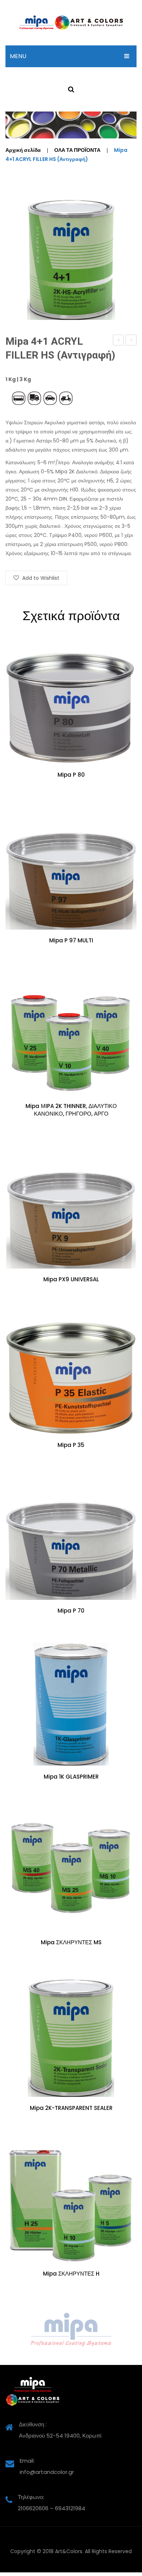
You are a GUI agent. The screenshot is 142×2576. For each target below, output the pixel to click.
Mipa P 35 (71, 1445)
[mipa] (71, 2330)
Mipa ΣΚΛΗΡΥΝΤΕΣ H (71, 2274)
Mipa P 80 (71, 775)
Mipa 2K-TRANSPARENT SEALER (71, 2108)
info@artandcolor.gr (47, 2472)
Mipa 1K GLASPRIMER (71, 1777)
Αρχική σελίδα (23, 150)
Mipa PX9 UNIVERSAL (71, 1279)
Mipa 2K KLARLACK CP (119, 341)
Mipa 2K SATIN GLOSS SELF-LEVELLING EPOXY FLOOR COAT (131, 341)
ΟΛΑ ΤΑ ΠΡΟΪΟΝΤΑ (77, 150)
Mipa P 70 (71, 1611)
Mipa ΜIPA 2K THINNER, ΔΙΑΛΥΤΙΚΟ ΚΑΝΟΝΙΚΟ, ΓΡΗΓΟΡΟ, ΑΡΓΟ (71, 1110)
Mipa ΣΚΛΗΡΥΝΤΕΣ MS (71, 1942)
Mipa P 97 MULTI (71, 941)
